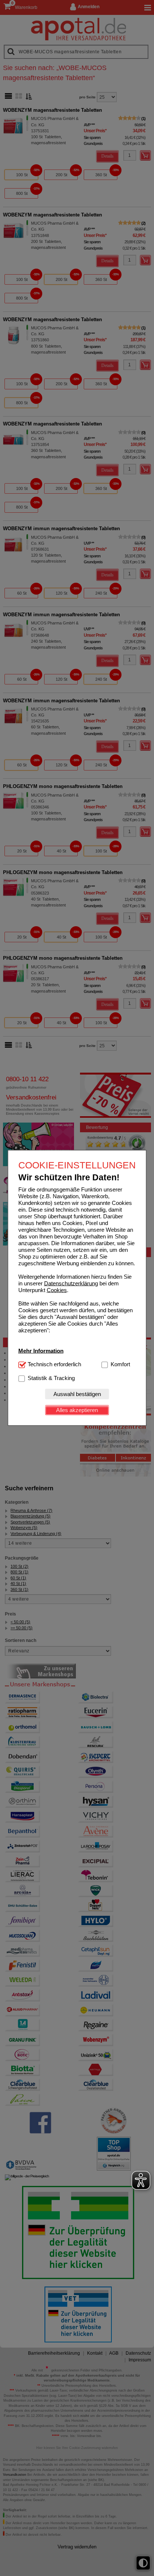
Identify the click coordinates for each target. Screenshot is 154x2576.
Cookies (57, 1290)
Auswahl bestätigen (77, 1394)
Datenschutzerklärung (71, 1283)
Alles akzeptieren (77, 1410)
